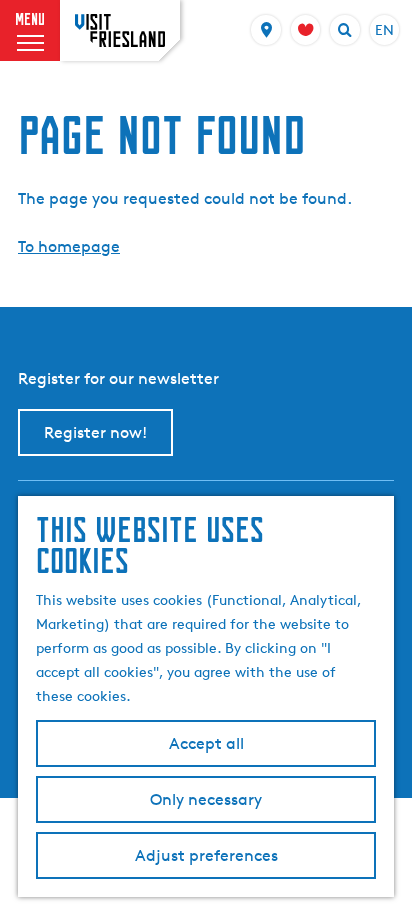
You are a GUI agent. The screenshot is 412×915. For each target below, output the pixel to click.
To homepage (69, 246)
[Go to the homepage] (120, 30)
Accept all (206, 743)
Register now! (95, 432)
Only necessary (206, 799)
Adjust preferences (206, 855)
